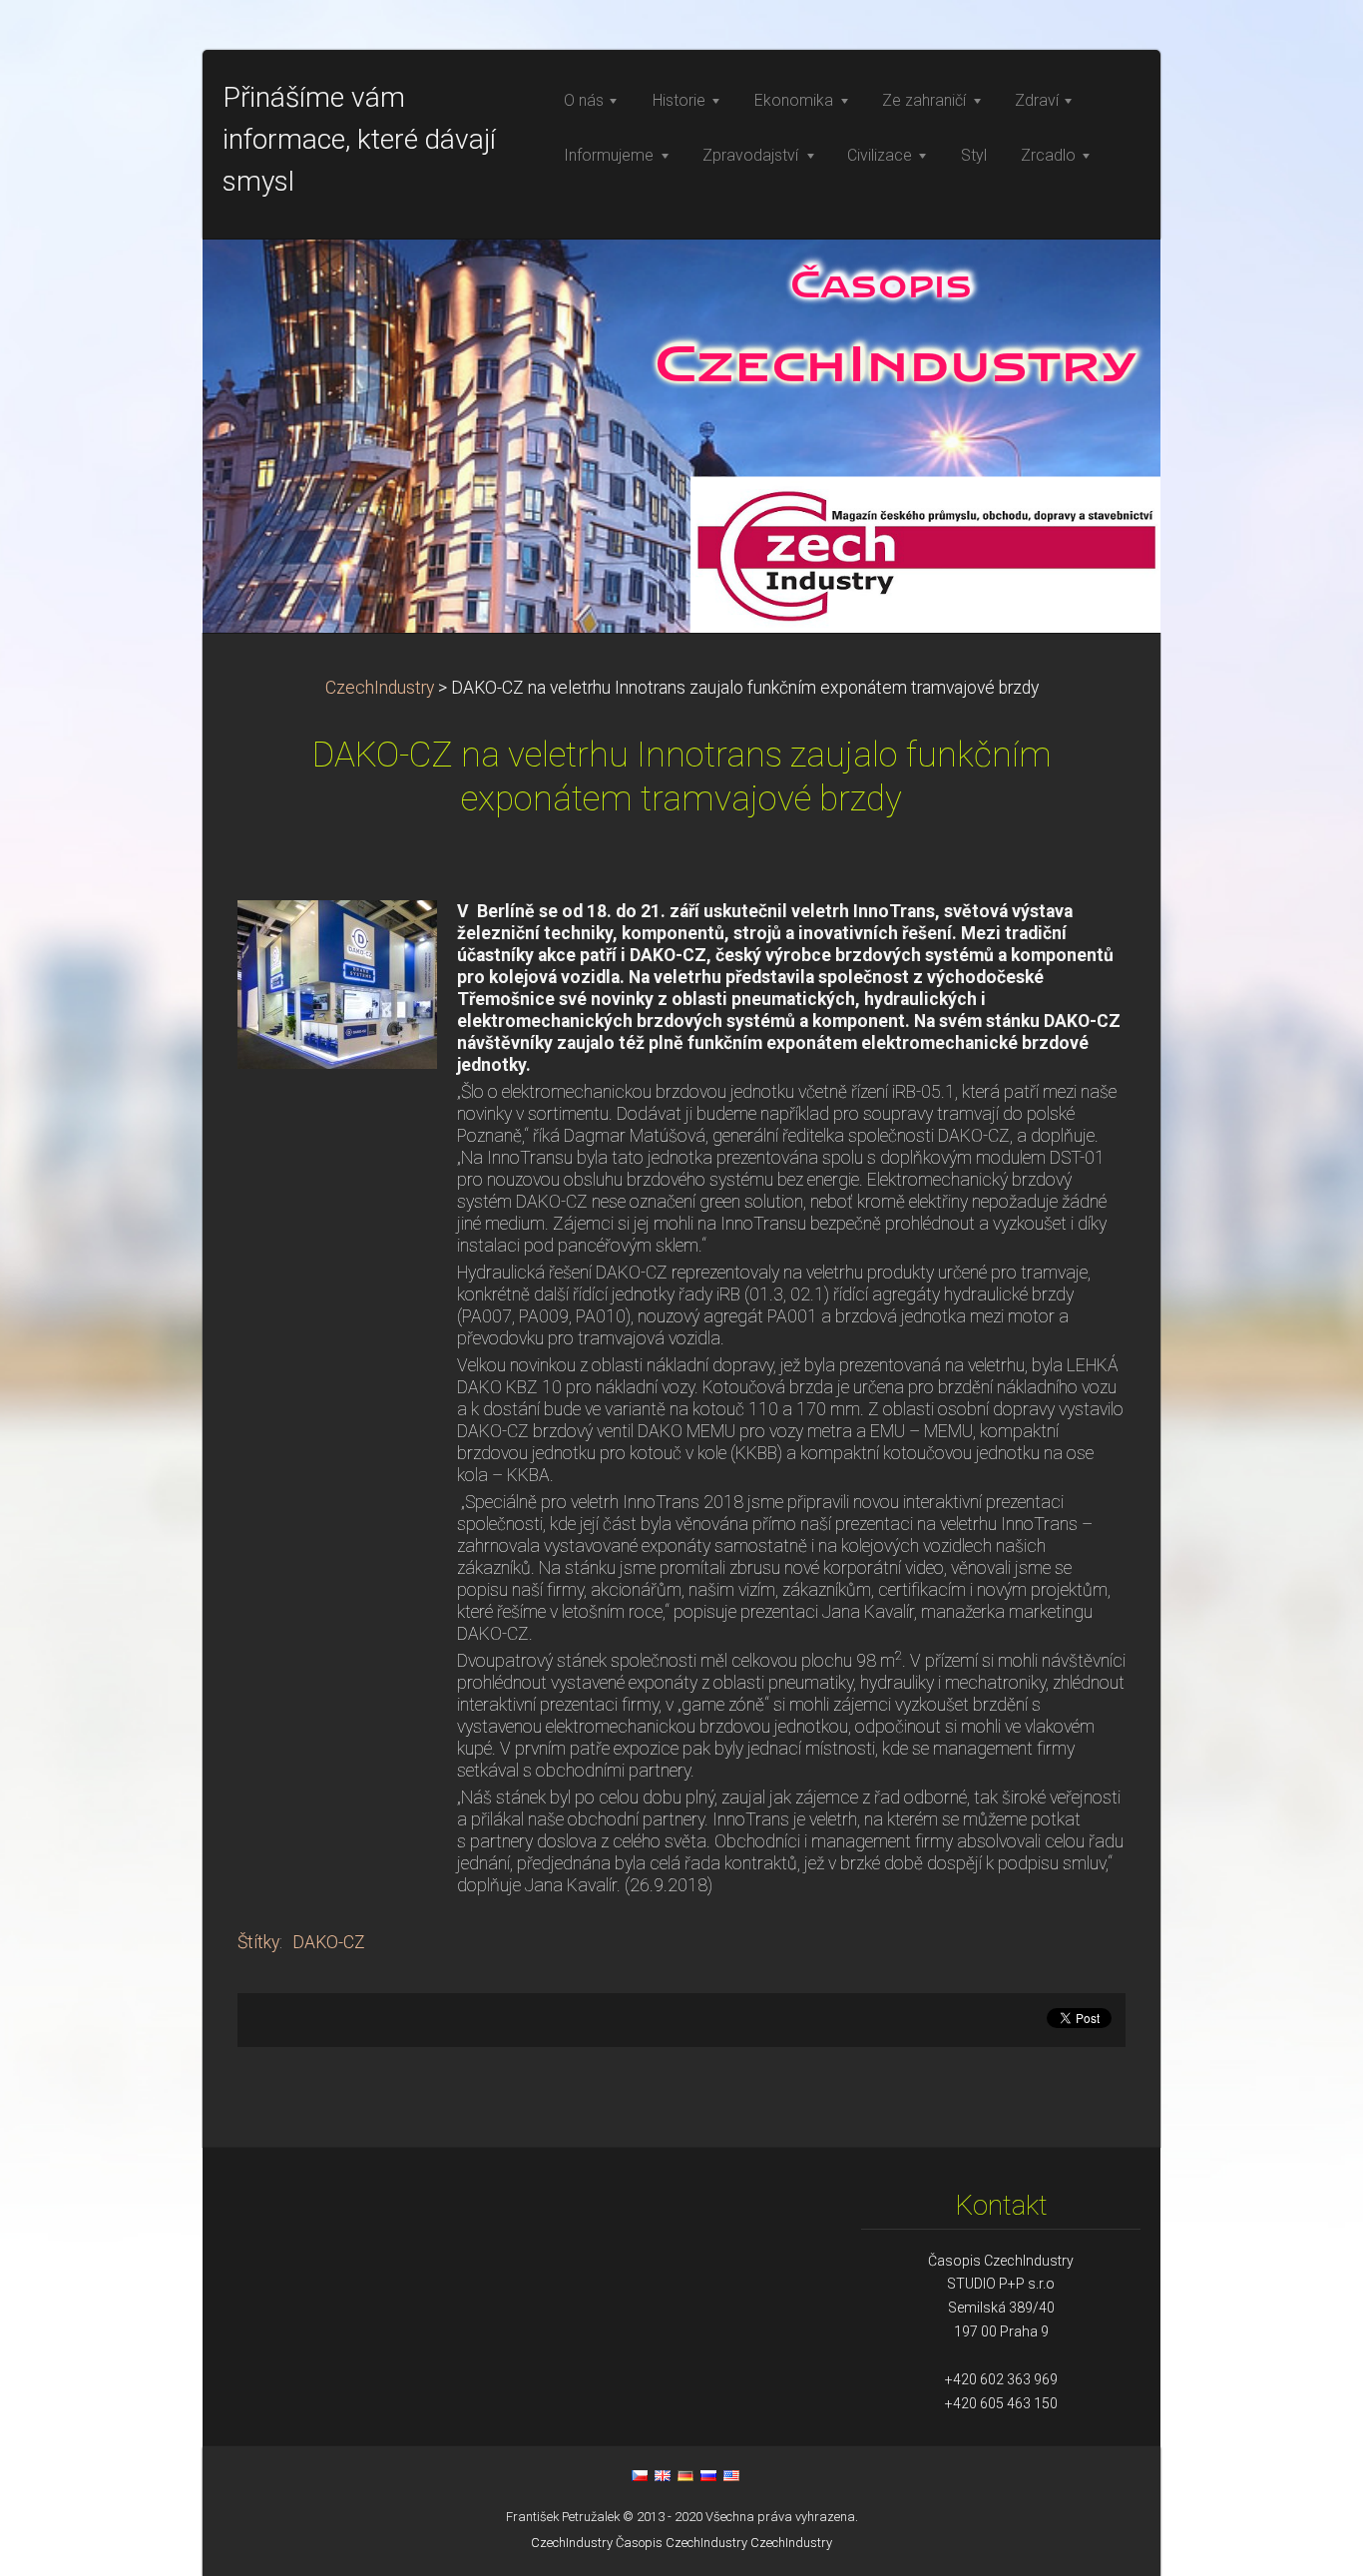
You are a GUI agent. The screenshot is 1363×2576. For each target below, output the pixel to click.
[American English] (731, 2475)
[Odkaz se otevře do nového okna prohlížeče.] (337, 983)
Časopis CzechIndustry (681, 2543)
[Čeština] (640, 2475)
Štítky (258, 1942)
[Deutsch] (685, 2475)
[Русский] (708, 2475)
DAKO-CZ (329, 1942)
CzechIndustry (380, 688)
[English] (663, 2475)
